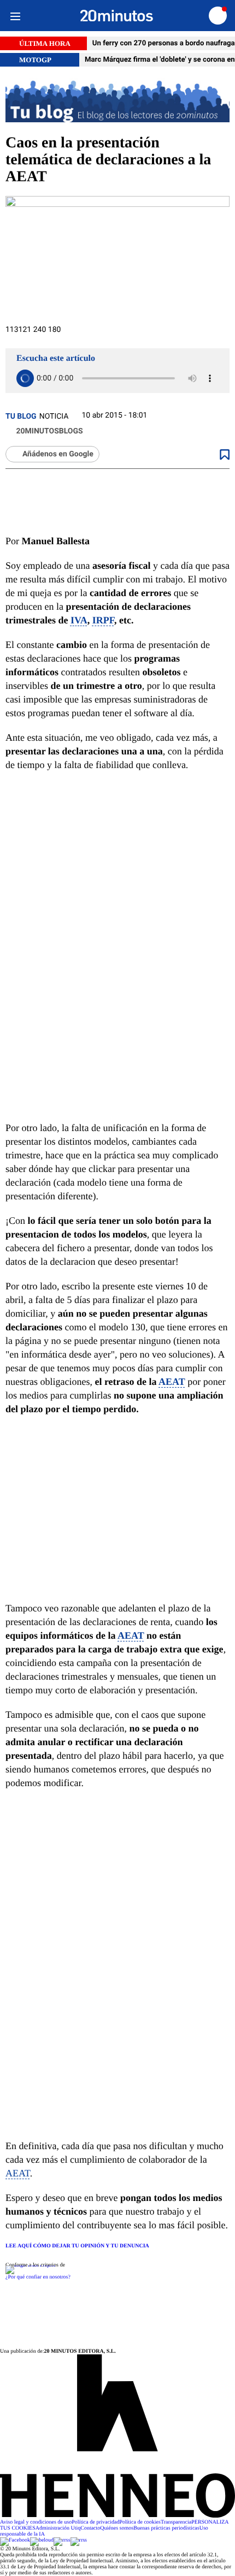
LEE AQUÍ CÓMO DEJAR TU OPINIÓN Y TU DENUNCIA (77, 2246)
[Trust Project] (30, 2265)
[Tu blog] (117, 101)
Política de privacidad (95, 2522)
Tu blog (21, 417)
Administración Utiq (58, 2528)
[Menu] (15, 16)
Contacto (90, 2528)
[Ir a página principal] (117, 16)
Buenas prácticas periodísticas (166, 2528)
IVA (79, 620)
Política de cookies (140, 2522)
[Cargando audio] (25, 378)
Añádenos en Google (58, 454)
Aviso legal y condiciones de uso (36, 2522)
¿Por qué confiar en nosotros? (38, 2277)
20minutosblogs (49, 431)
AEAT (172, 1382)
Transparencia (176, 2522)
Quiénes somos (117, 2528)
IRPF (103, 620)
